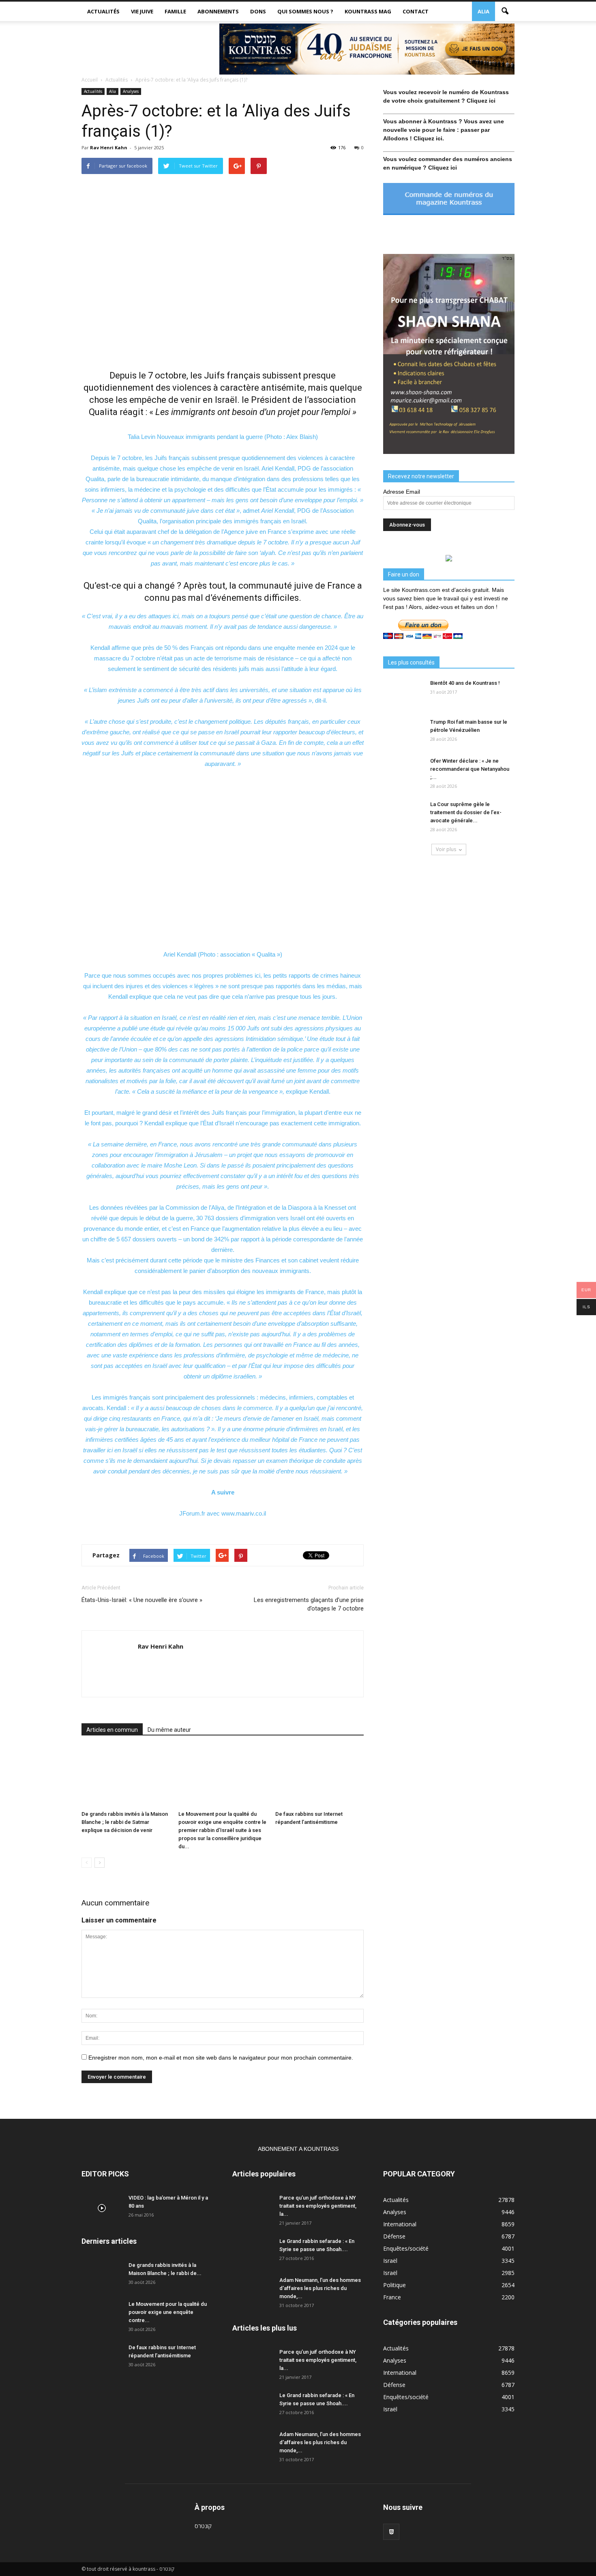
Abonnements (218, 11)
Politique (394, 2285)
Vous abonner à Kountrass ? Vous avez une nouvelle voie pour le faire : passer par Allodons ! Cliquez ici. (444, 130)
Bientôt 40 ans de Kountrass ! (465, 683)
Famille (175, 11)
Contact (416, 11)
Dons (258, 11)
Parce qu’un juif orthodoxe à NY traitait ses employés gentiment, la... (318, 2206)
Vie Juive (142, 11)
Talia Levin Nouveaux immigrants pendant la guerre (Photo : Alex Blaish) (223, 437)
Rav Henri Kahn (109, 147)
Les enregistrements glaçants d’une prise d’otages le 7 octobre (309, 1604)
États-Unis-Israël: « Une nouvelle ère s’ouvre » (142, 1600)
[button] (505, 11)
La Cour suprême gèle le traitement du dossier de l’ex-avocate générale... (466, 812)
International (400, 2224)
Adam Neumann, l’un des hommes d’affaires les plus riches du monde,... (320, 2288)
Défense (394, 2236)
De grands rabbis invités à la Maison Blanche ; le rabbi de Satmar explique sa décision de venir (125, 1822)
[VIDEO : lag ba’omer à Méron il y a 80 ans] (102, 2208)
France (392, 2297)
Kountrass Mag (368, 11)
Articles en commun (112, 1730)
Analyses (131, 91)
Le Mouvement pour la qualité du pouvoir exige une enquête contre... (168, 2312)
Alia (483, 11)
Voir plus (446, 849)
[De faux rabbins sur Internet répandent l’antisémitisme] (319, 1777)
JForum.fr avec (200, 1513)
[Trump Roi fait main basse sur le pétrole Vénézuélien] (403, 732)
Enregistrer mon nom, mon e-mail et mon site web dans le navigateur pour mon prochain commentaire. (221, 2058)
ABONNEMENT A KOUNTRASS (298, 2149)
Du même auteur (169, 1730)
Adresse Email (402, 492)
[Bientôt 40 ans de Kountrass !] (403, 693)
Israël (390, 2261)
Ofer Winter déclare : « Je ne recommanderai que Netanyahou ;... (470, 769)
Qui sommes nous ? (305, 11)
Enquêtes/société (406, 2248)
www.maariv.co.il (244, 1513)
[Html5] (391, 2532)
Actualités (103, 11)
